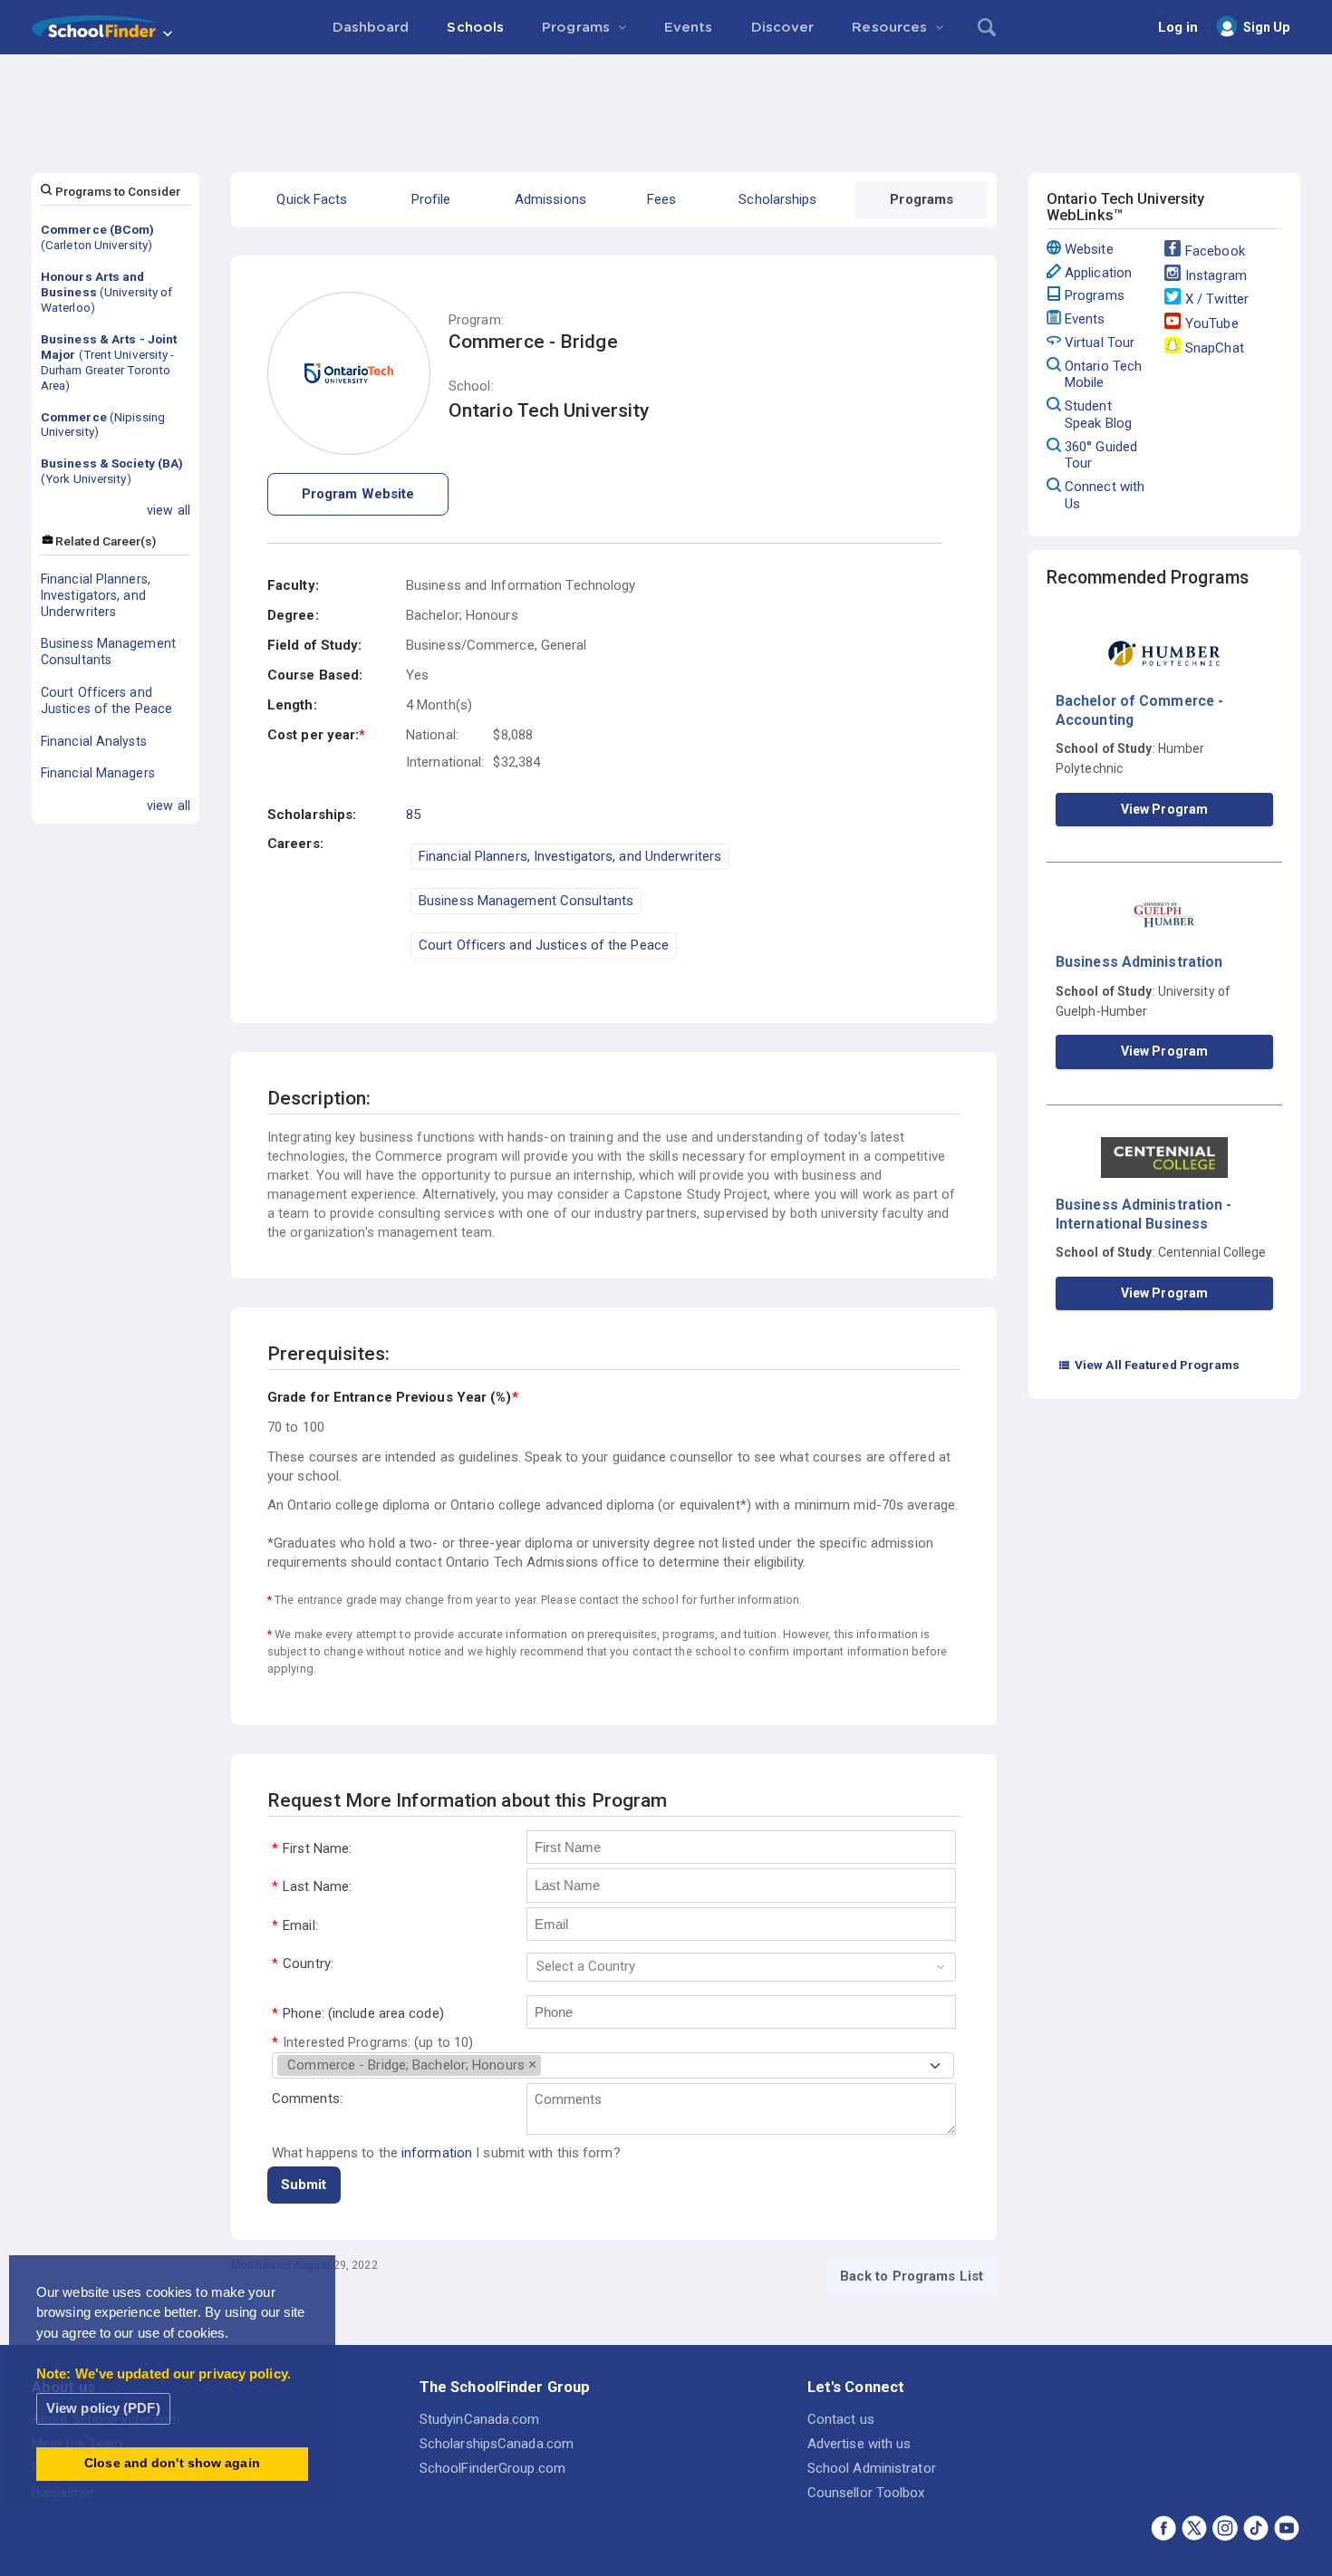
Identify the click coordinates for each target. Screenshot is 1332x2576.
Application (1098, 273)
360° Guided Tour (1101, 455)
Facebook (1215, 251)
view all (169, 510)
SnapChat (1215, 348)
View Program (1164, 809)
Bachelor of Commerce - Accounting (1139, 710)
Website (1089, 249)
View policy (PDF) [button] (103, 2408)
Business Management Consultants (108, 651)
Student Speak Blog (1098, 415)
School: (471, 386)
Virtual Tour (1100, 343)
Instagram (1216, 275)
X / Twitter (1217, 299)
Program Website (358, 494)
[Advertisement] (666, 104)
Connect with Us (1105, 495)
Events (1085, 319)
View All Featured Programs (1149, 1365)
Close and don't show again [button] (172, 2463)
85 (413, 815)
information (437, 2153)
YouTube (1212, 323)
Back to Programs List (912, 2276)
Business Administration (1139, 962)
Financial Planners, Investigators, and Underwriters (96, 595)
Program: (476, 320)
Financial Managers (98, 773)
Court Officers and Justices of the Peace (106, 700)
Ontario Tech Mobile (1103, 375)
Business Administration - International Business (1144, 1214)
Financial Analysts (94, 741)
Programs (1095, 295)
